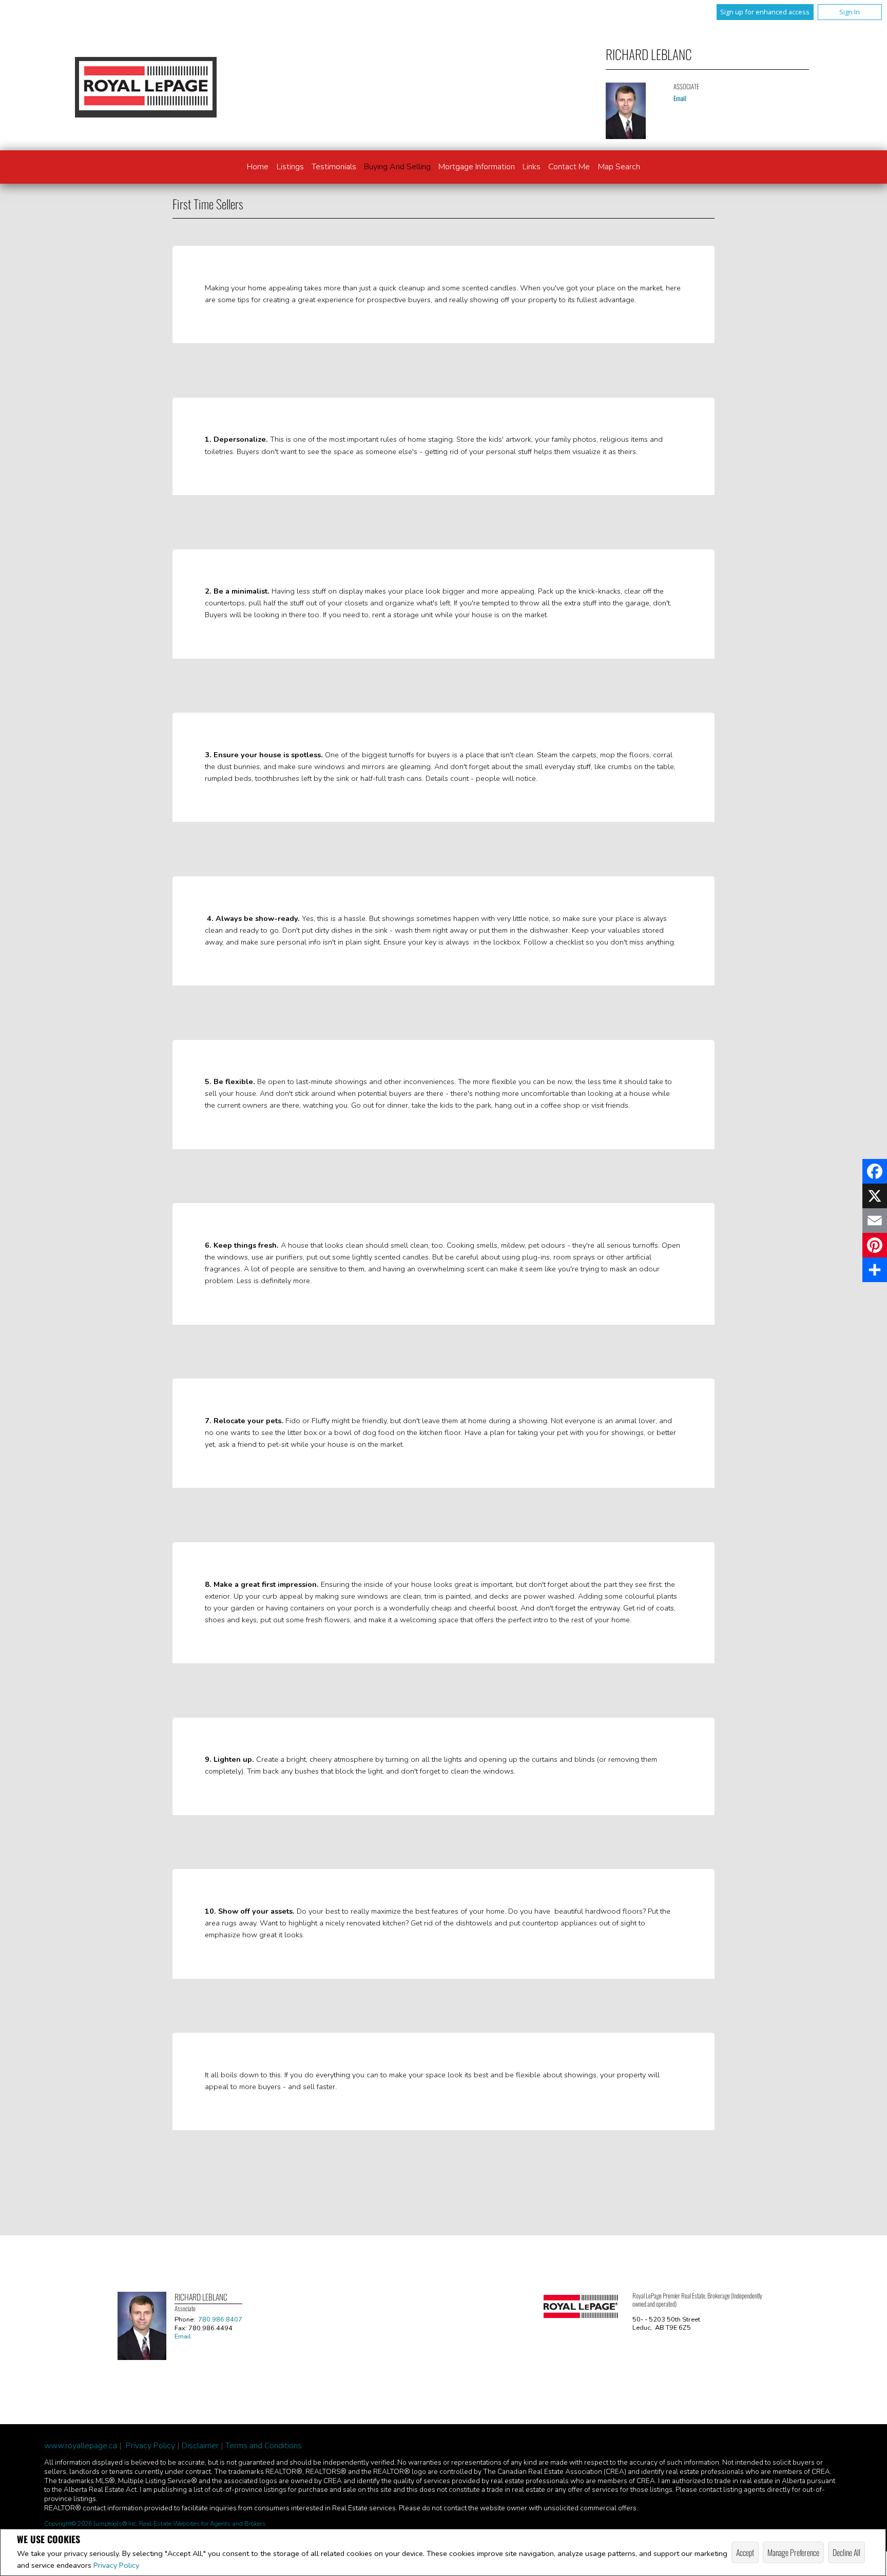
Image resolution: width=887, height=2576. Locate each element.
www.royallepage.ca (81, 2446)
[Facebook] (875, 1171)
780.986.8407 (220, 2319)
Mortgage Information (477, 167)
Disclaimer (200, 2446)
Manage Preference (793, 2552)
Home (258, 167)
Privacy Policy (116, 2565)
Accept (745, 2552)
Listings (290, 167)
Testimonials (334, 167)
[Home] (146, 87)
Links (532, 167)
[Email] (875, 1221)
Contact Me (569, 167)
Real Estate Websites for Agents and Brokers (203, 2524)
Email (680, 98)
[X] (875, 1196)
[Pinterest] (875, 1245)
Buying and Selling (397, 167)
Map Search (619, 167)
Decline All (846, 2552)
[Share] (875, 1270)
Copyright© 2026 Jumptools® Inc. (91, 2524)
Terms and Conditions (264, 2446)
